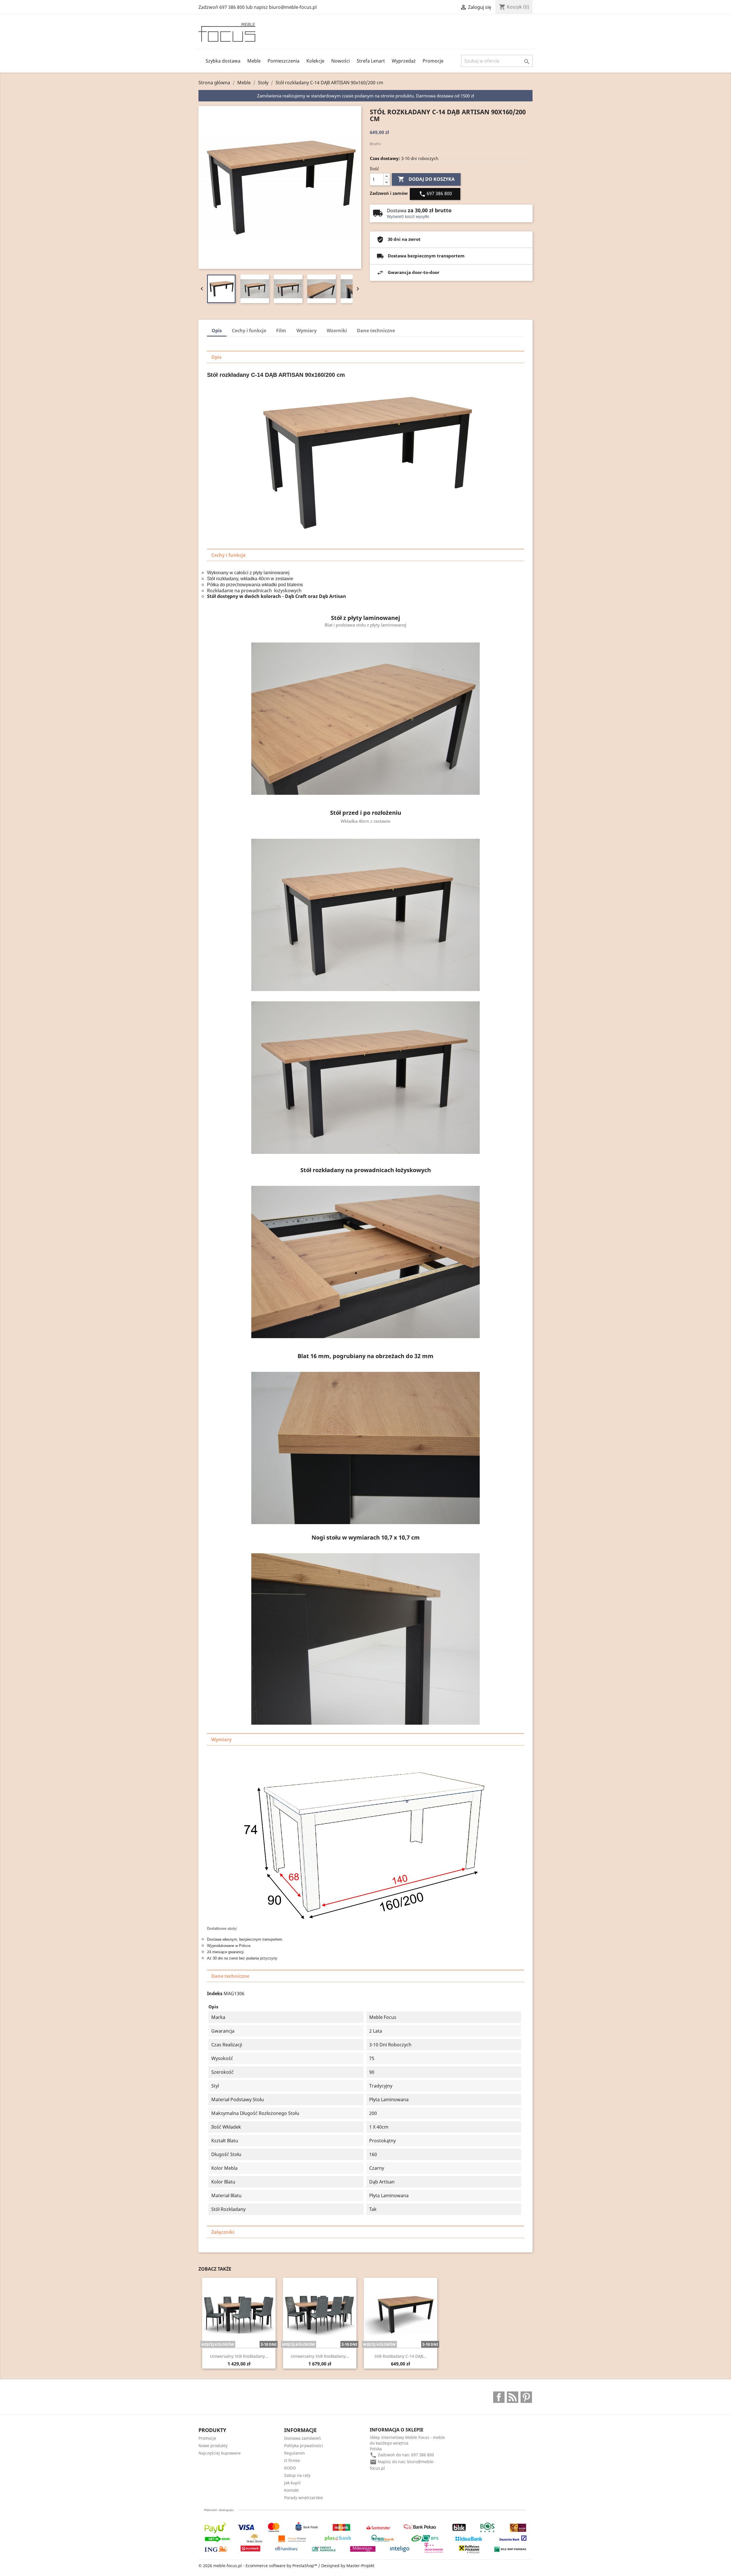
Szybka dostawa (223, 61)
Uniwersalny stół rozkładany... (239, 2356)
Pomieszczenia (284, 61)
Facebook (499, 2397)
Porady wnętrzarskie (304, 2498)
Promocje (433, 61)
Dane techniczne (376, 331)
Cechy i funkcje (249, 331)
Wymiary (307, 331)
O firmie (292, 2460)
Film (281, 331)
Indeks (215, 1993)
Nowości (341, 61)
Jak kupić (293, 2483)
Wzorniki (337, 331)
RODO (290, 2468)
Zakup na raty (297, 2475)
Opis (217, 331)
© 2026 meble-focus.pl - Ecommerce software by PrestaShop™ (258, 2566)
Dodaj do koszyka (426, 179)
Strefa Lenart (371, 61)
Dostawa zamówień (303, 2438)
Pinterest (526, 2397)
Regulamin (295, 2453)
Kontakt (291, 2490)
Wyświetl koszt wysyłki (408, 216)
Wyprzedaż (404, 61)
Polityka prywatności (304, 2446)
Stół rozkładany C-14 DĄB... (400, 2356)
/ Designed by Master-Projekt (346, 2566)
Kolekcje (315, 61)
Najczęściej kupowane (220, 2453)
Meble (254, 61)
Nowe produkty (213, 2446)
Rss (513, 2397)
